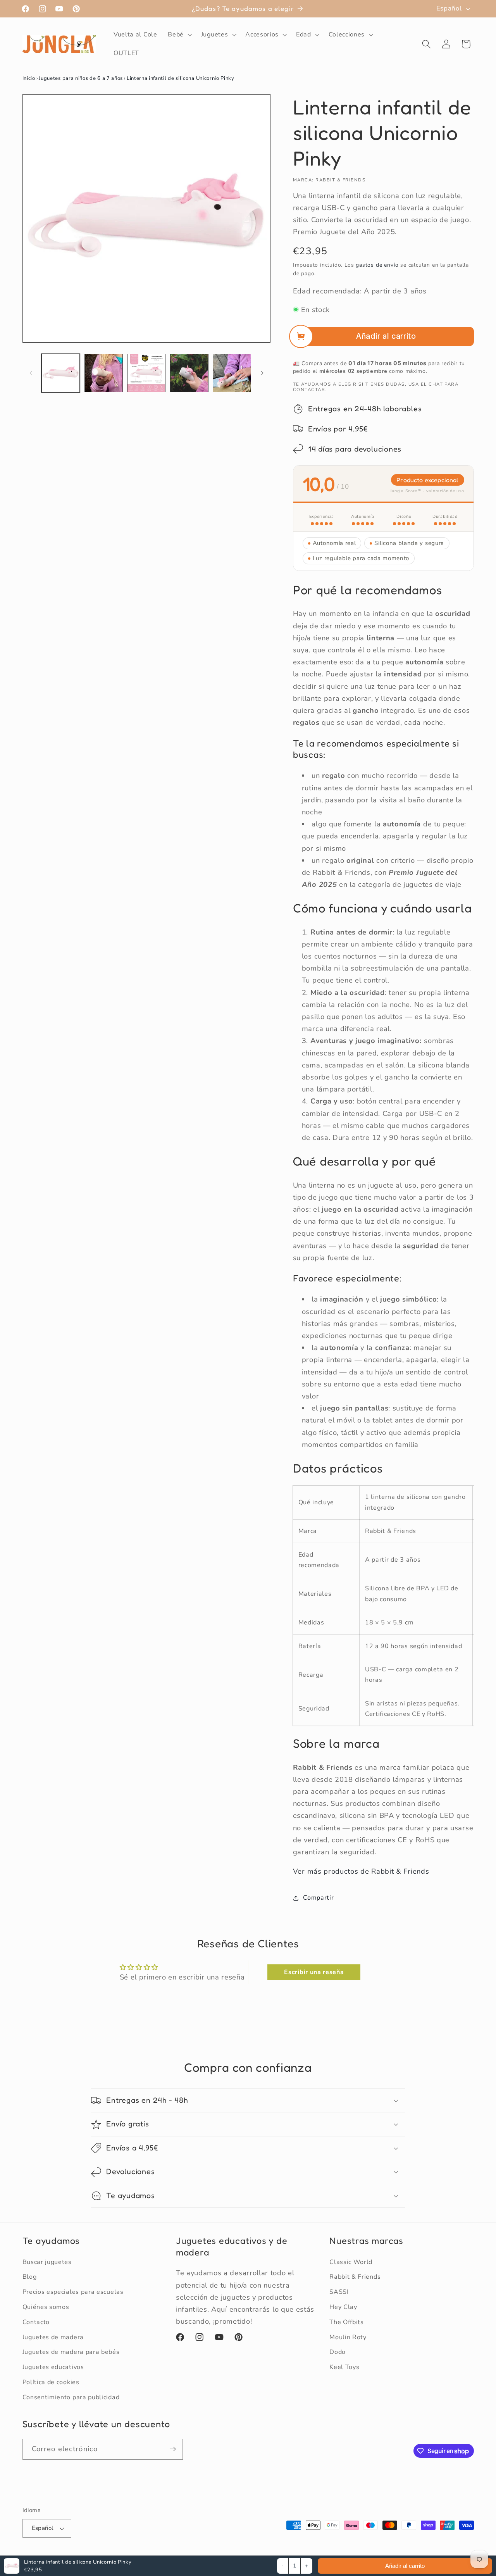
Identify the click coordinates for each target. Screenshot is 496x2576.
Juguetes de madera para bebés (71, 2352)
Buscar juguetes (47, 2262)
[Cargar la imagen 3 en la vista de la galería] (146, 373)
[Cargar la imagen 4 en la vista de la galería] (189, 373)
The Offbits (347, 2322)
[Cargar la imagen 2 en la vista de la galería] (104, 373)
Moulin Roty (348, 2337)
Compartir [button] (318, 1898)
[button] (179, 34)
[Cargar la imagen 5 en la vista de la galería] (232, 373)
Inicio (29, 78)
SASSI (339, 2292)
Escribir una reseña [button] (314, 1972)
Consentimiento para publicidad (71, 2397)
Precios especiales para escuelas (73, 2292)
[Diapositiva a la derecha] (262, 373)
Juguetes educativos (53, 2367)
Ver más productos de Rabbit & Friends (361, 1871)
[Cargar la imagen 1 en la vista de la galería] (61, 373)
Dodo (338, 2352)
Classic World (351, 2262)
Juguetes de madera (53, 2337)
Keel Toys (344, 2367)
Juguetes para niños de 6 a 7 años (81, 78)
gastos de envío (377, 265)
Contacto (36, 2322)
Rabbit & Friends (355, 2277)
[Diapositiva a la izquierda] (31, 373)
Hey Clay (343, 2307)
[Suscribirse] (173, 2449)
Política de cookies (51, 2382)
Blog (30, 2277)
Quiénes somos (46, 2307)
